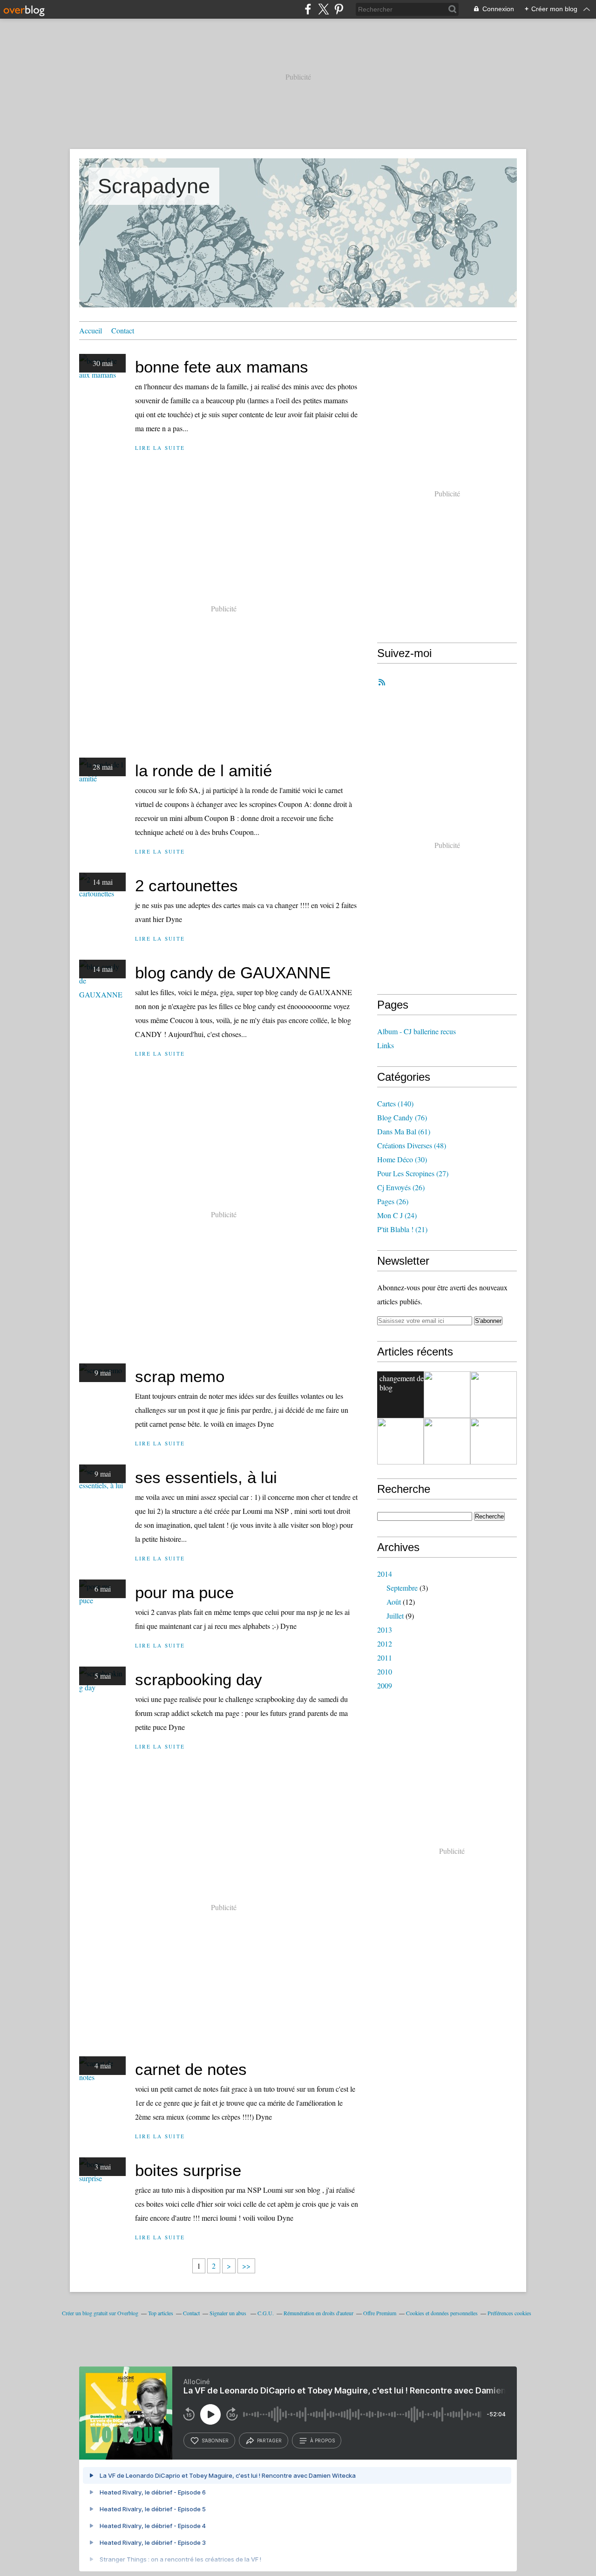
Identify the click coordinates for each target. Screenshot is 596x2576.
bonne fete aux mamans (222, 367)
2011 (385, 1657)
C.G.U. (266, 2313)
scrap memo (180, 1376)
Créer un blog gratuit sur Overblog (100, 2313)
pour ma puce (184, 1592)
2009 (385, 1685)
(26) (401, 1187)
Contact (123, 330)
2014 (385, 1574)
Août (394, 1602)
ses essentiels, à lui (206, 1477)
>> (246, 2266)
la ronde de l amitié (203, 770)
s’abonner (215, 2440)
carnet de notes (191, 2069)
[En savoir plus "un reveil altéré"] (494, 1441)
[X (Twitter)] (323, 9)
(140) (395, 1103)
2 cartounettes (186, 885)
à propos (322, 2440)
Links (386, 1045)
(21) (402, 1229)
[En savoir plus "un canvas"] (400, 1441)
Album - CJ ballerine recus (417, 1031)
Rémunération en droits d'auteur (318, 2313)
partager (269, 2440)
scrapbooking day (199, 1679)
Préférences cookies (509, 2313)
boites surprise (188, 2170)
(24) (397, 1215)
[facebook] (308, 9)
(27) (413, 1173)
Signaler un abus (229, 2313)
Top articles (161, 2313)
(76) (402, 1117)
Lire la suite (160, 448)
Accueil (91, 330)
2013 (385, 1630)
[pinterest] (339, 9)
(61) (404, 1131)
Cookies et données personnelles (442, 2313)
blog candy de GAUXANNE (233, 973)
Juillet (395, 1616)
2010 (385, 1671)
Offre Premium (380, 2313)
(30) (402, 1159)
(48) (412, 1145)
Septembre (402, 1588)
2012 (385, 1644)
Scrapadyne (154, 186)
